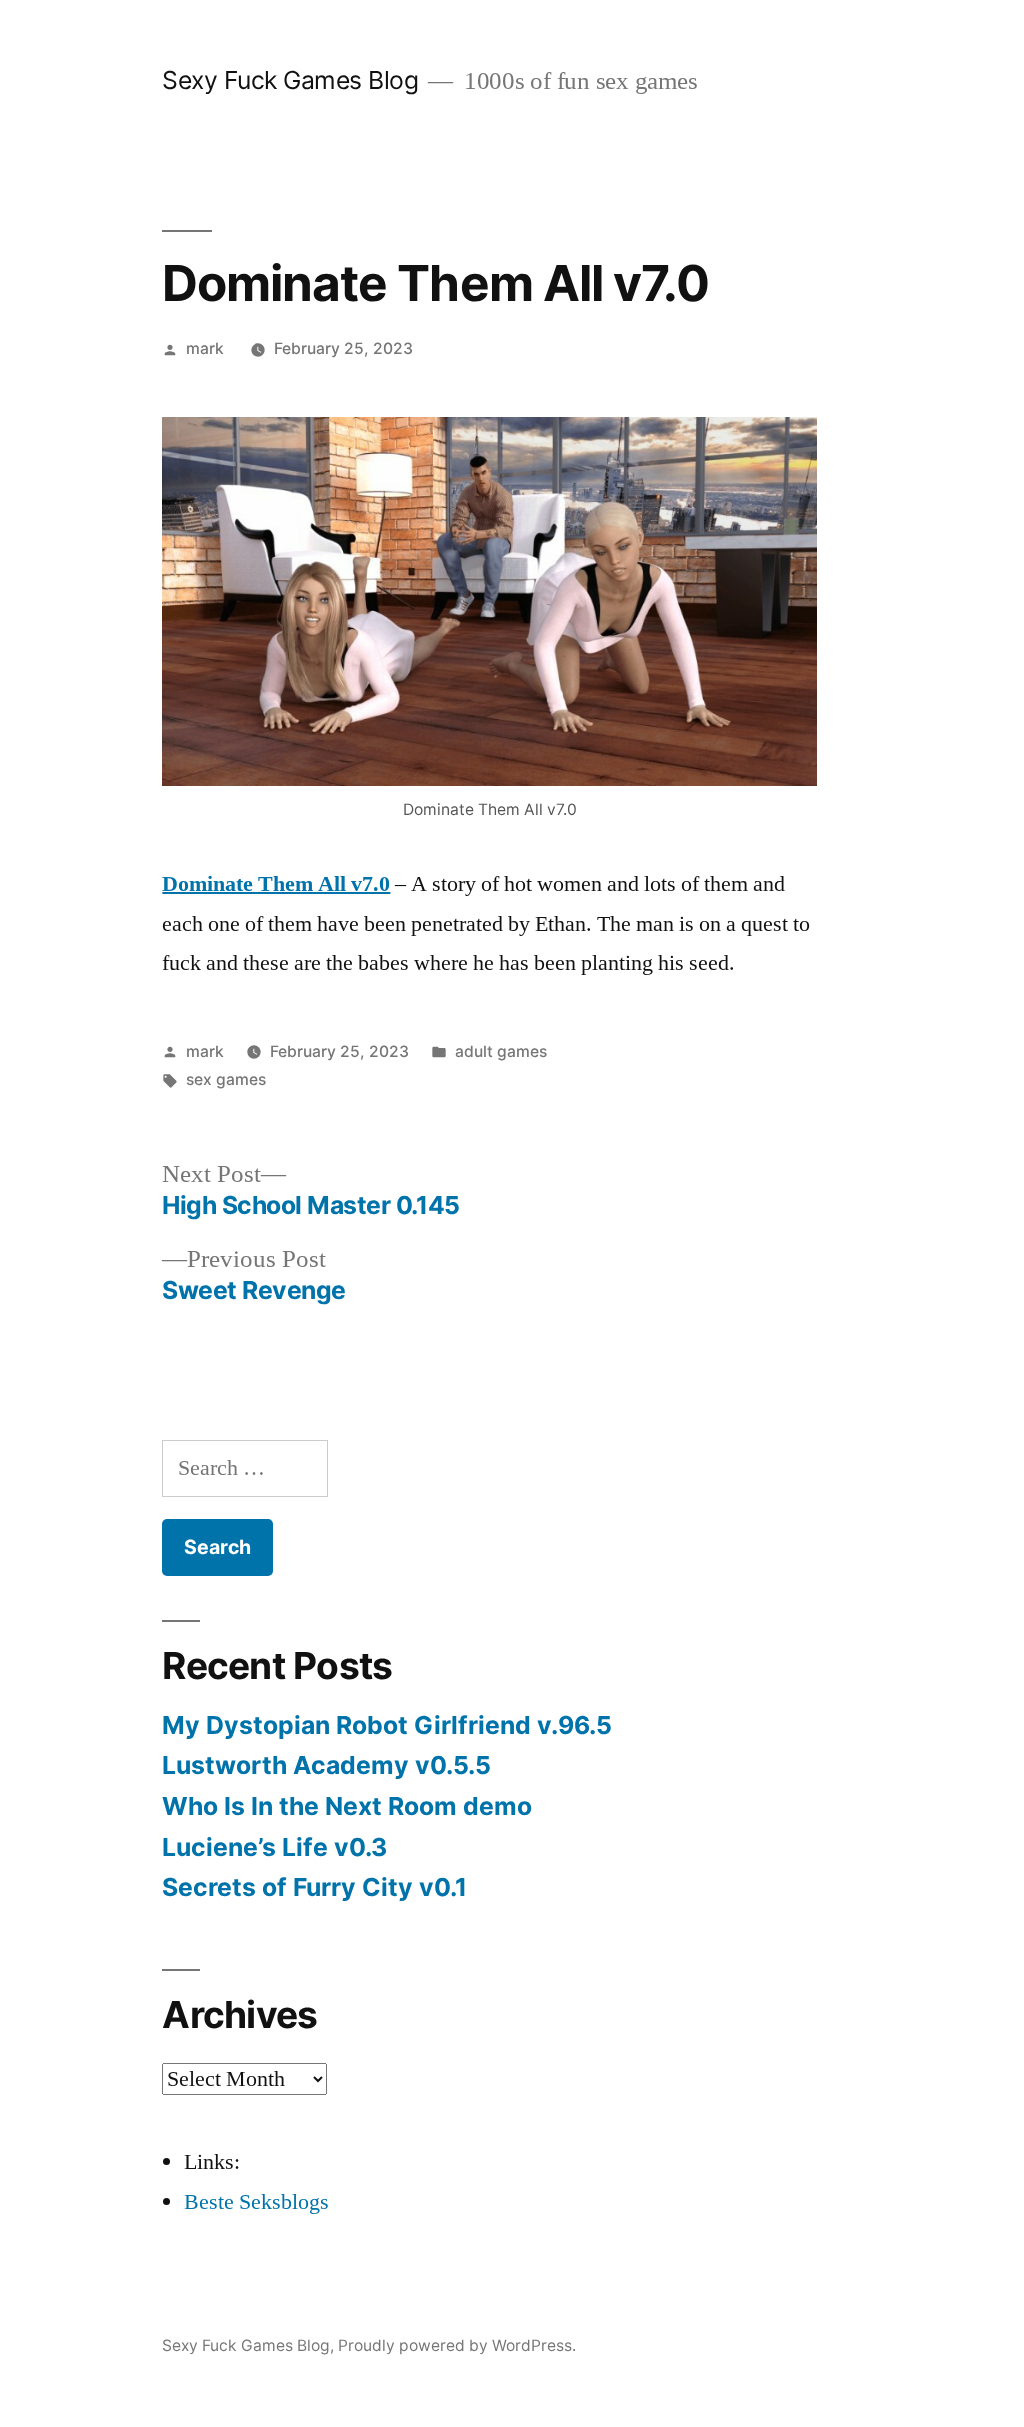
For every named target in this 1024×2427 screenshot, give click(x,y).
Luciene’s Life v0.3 (274, 1847)
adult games (501, 1051)
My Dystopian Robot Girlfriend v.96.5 (387, 1725)
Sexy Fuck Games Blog (290, 80)
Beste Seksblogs (256, 2202)
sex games (226, 1079)
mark (205, 348)
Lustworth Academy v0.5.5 (326, 1765)
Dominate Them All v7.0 (276, 884)
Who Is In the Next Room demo (347, 1806)
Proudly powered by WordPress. (457, 2345)
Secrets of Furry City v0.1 (314, 1887)
